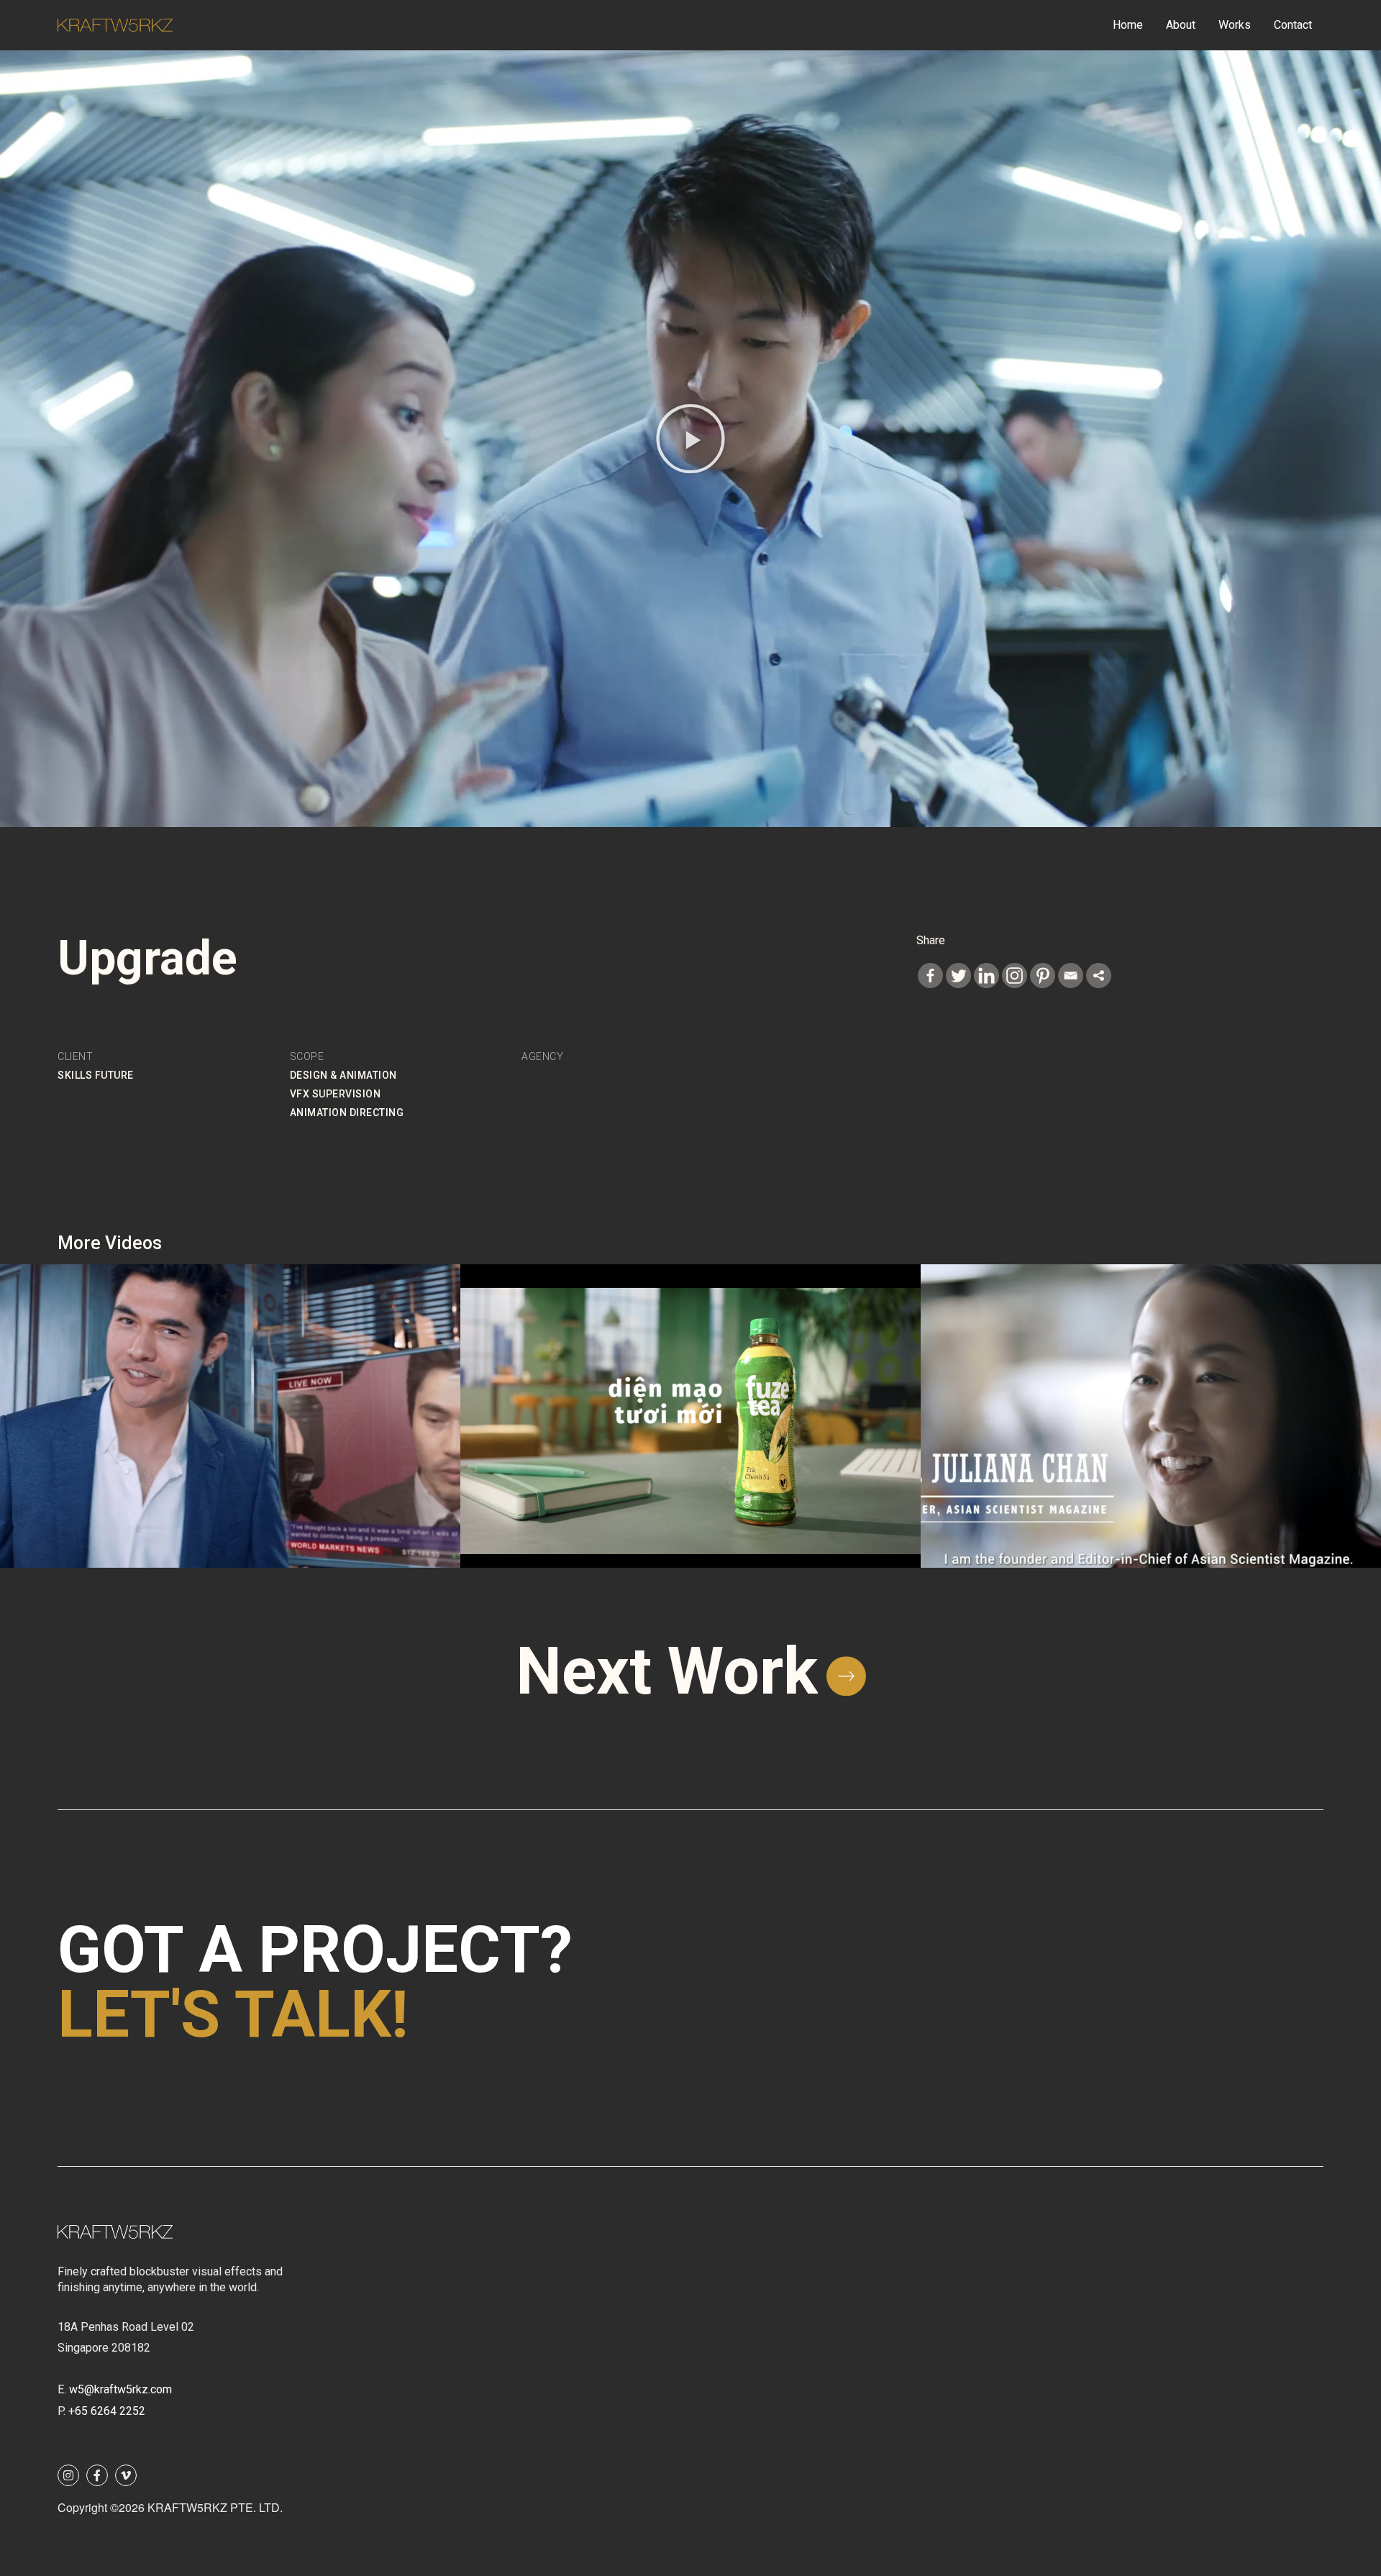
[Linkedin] (986, 976)
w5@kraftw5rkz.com (120, 2389)
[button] (690, 439)
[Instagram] (1015, 976)
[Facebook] (930, 976)
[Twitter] (958, 976)
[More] (1099, 976)
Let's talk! (233, 2015)
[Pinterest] (1043, 976)
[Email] (1071, 976)
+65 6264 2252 (107, 2411)
